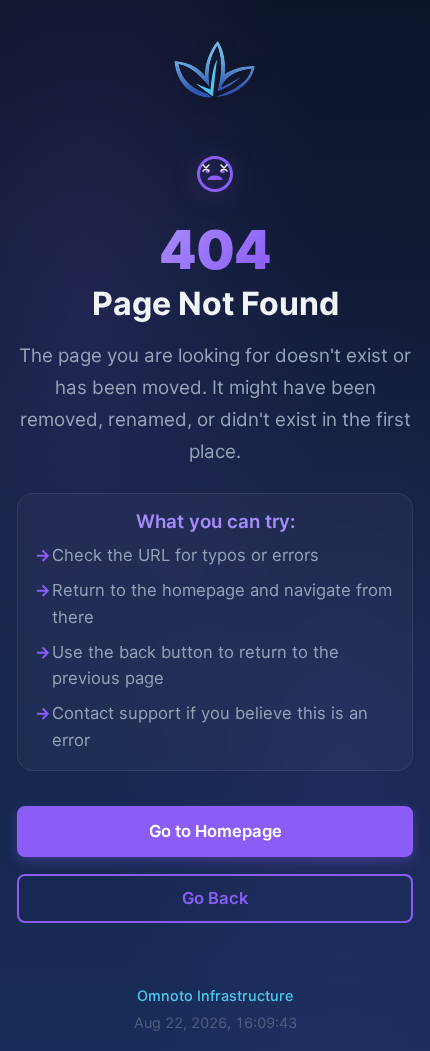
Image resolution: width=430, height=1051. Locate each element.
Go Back (215, 898)
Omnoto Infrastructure (215, 995)
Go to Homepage (215, 831)
